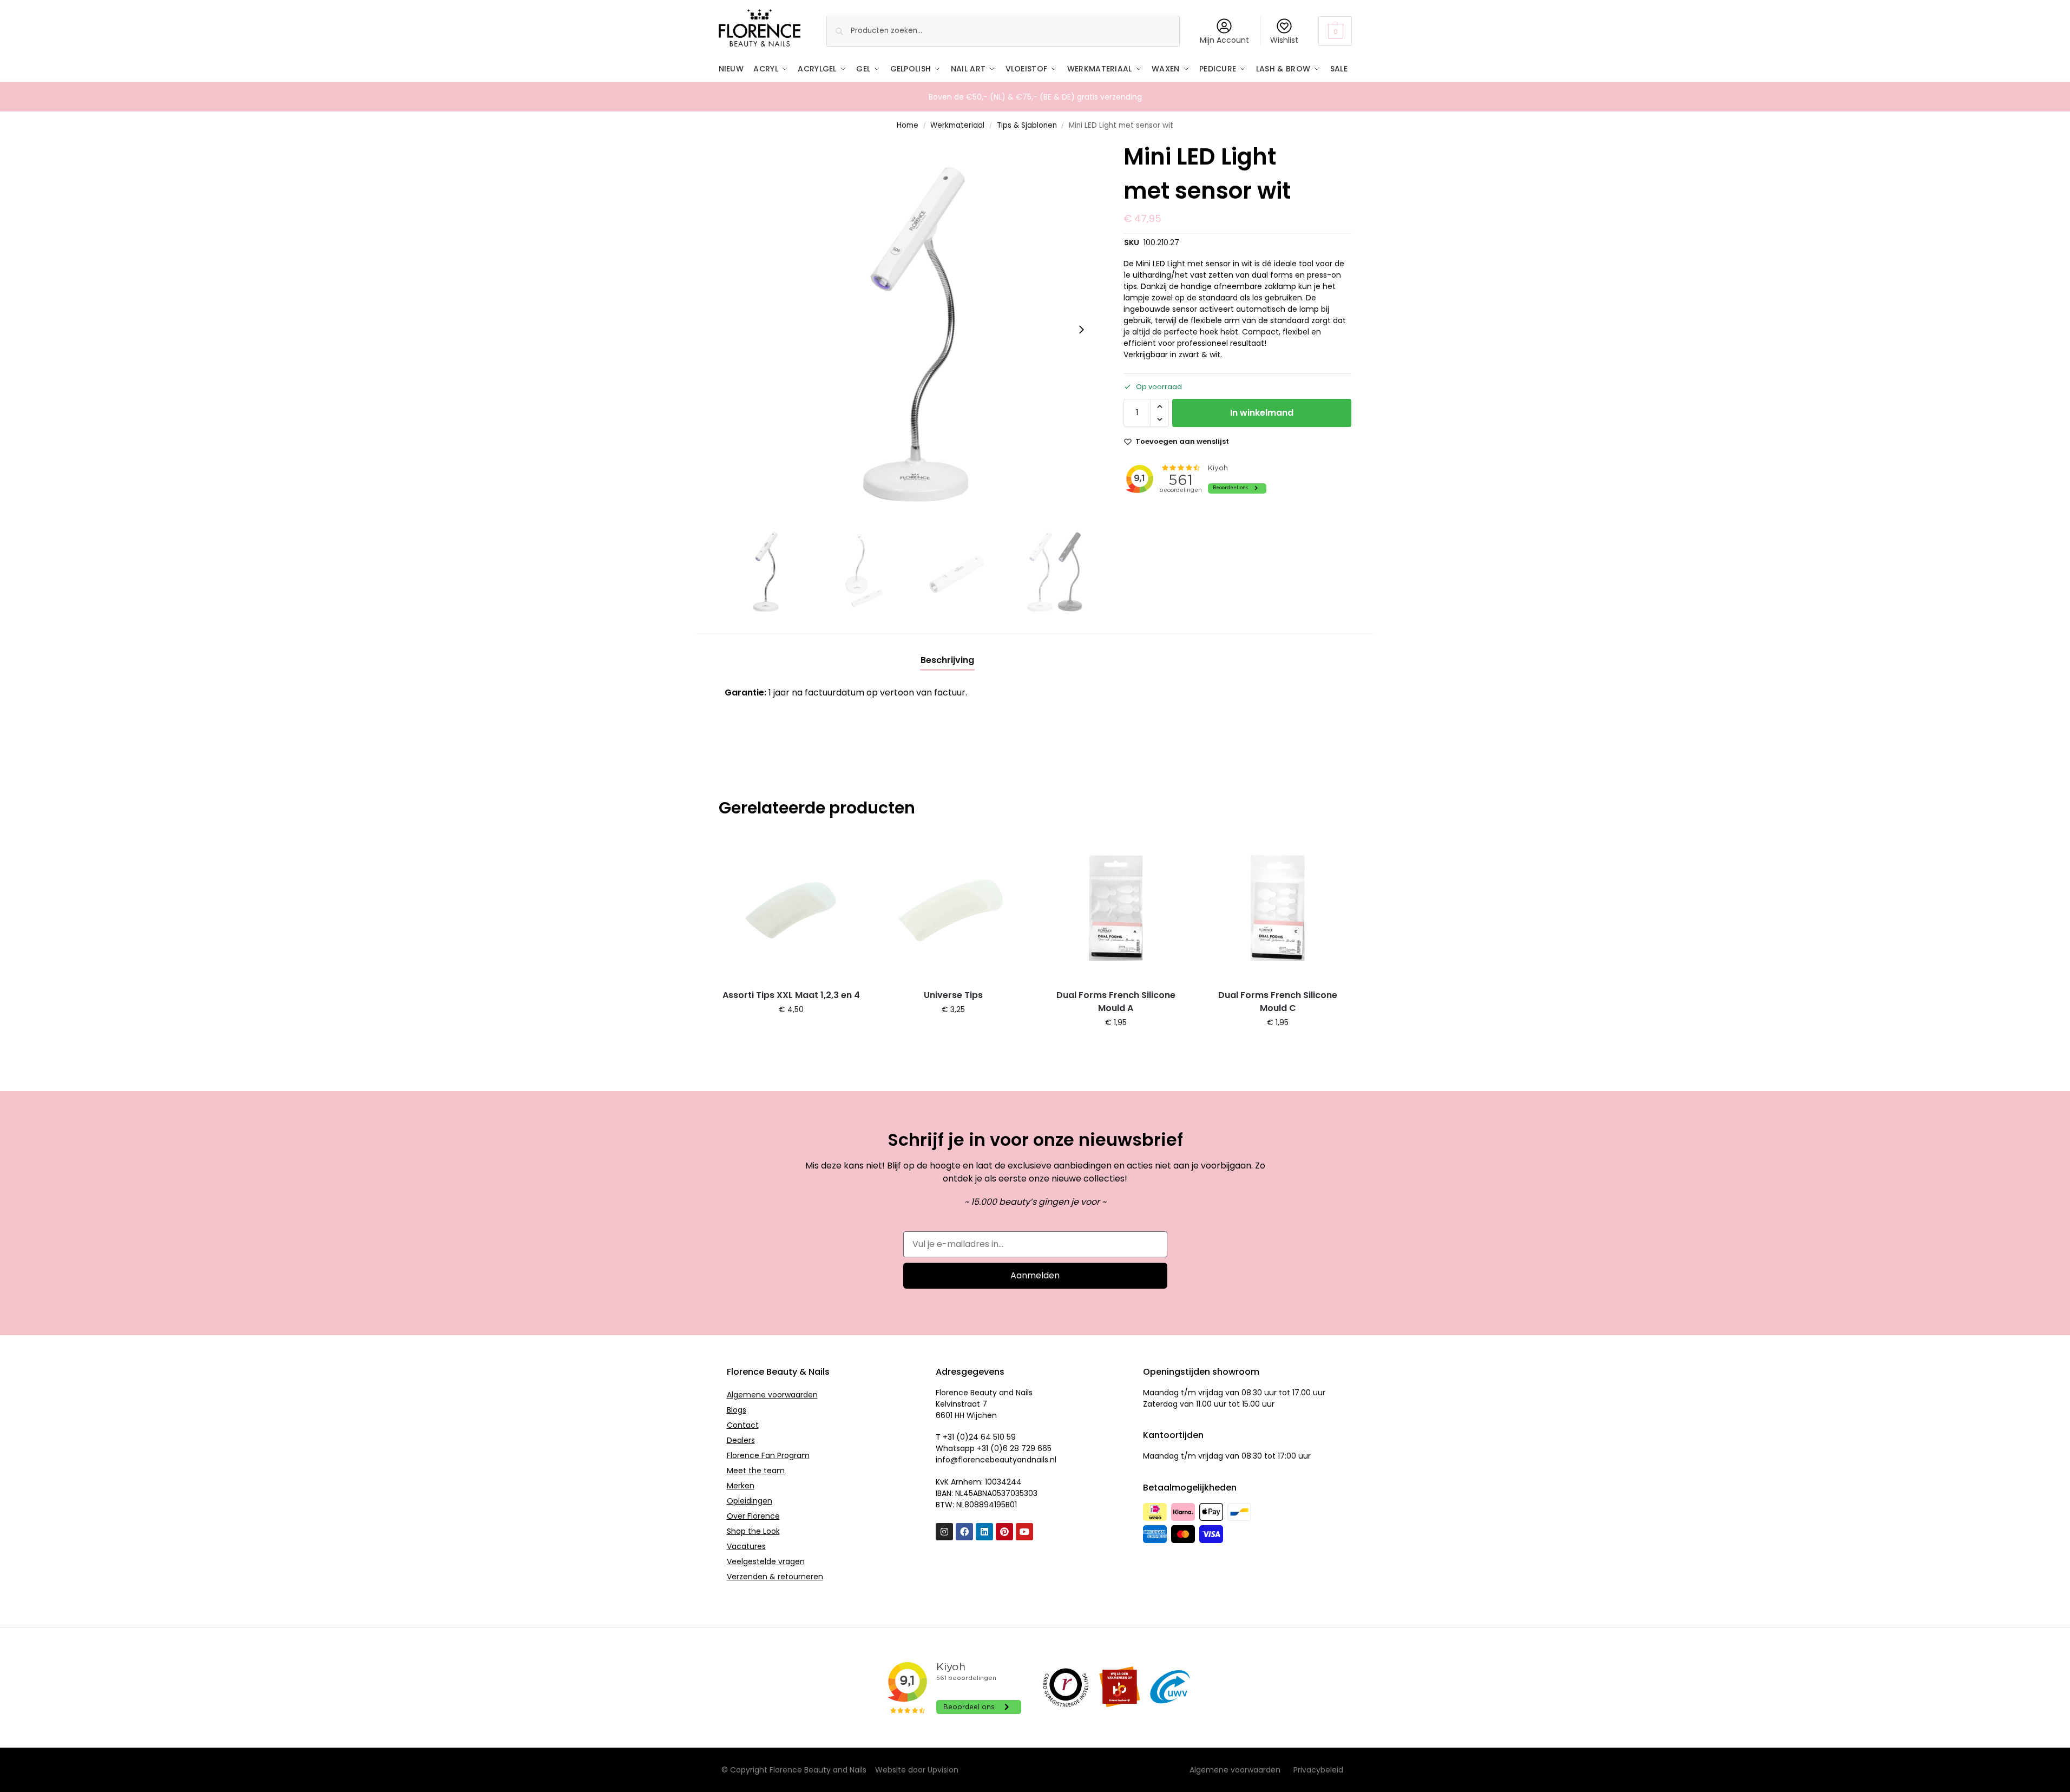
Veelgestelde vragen (766, 1561)
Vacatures (746, 1546)
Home (908, 125)
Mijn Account (1224, 40)
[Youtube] (1024, 1532)
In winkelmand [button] (791, 1033)
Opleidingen (750, 1501)
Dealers (741, 1440)
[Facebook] (964, 1532)
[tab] (947, 660)
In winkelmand (1262, 413)
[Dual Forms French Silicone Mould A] (1116, 908)
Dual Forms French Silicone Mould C (1278, 1002)
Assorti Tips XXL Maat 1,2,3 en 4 (791, 995)
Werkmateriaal (957, 125)
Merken (741, 1486)
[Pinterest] (1004, 1532)
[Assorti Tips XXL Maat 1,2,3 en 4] (792, 908)
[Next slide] (1081, 330)
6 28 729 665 (1027, 1448)
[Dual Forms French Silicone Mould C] (1278, 908)
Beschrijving (947, 660)
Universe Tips (953, 995)
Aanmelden (1035, 1275)
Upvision (943, 1770)
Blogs (737, 1410)
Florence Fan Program (768, 1455)
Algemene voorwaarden (772, 1395)
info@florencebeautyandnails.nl (996, 1460)
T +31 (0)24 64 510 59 (976, 1437)
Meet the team (756, 1471)
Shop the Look (753, 1531)
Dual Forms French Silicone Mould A (1116, 1002)
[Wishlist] (848, 851)
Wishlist (1284, 40)
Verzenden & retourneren (775, 1577)
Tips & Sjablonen (1027, 125)
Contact (743, 1425)
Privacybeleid (1318, 1770)
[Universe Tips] (954, 908)
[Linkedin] (984, 1532)
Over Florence (753, 1516)
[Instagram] (944, 1532)
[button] (1335, 31)
